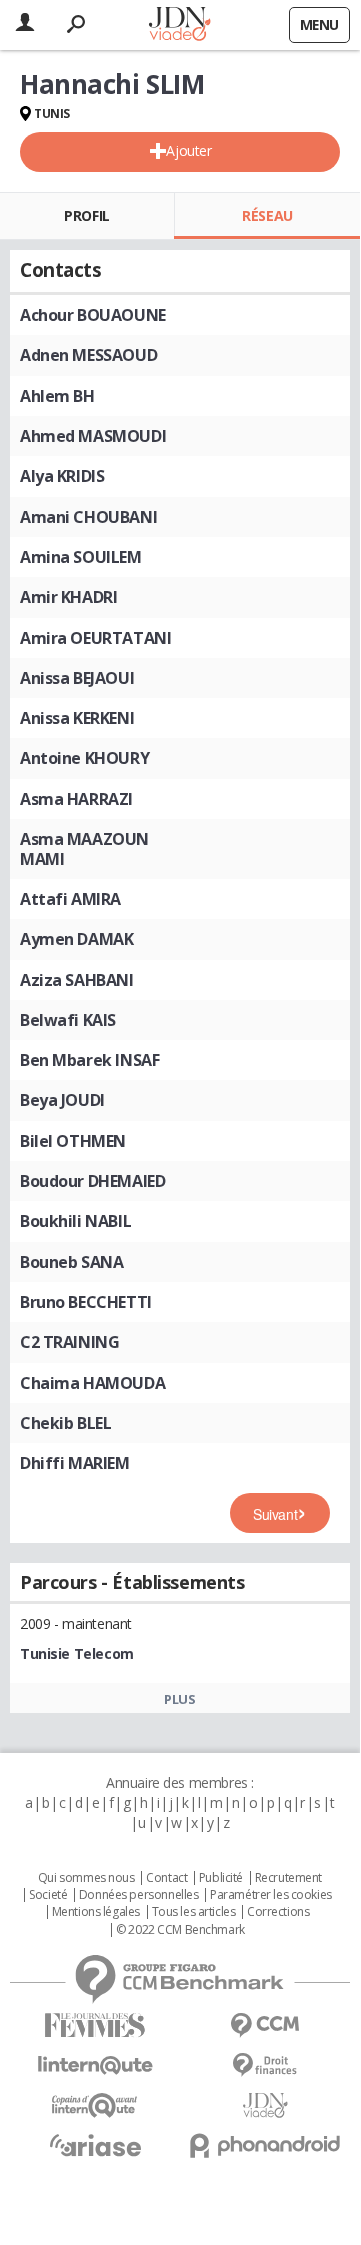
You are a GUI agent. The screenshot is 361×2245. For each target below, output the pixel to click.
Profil (86, 215)
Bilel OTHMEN (73, 1141)
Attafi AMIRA (70, 899)
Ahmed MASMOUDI (93, 436)
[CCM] (265, 2025)
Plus (179, 1699)
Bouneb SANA (71, 1262)
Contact (166, 1878)
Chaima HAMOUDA (92, 1383)
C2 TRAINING (69, 1342)
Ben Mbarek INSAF (89, 1060)
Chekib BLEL (65, 1423)
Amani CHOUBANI (88, 517)
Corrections (278, 1912)
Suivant (275, 1514)
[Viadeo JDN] (265, 2105)
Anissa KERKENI (77, 718)
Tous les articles (194, 1912)
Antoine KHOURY (84, 758)
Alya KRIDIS (62, 476)
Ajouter (188, 150)
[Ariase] (95, 2145)
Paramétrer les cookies (271, 1895)
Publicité (221, 1878)
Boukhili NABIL (75, 1221)
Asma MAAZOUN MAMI (84, 849)
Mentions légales (96, 1912)
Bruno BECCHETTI (86, 1302)
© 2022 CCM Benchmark (180, 1930)
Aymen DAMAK (76, 939)
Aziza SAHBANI (77, 980)
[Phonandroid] (265, 2145)
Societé (48, 1895)
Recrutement (288, 1878)
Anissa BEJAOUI (77, 678)
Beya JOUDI (62, 1100)
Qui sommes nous (86, 1878)
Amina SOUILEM (81, 557)
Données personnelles (139, 1895)
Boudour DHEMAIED (92, 1181)
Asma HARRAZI (76, 799)
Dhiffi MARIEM (75, 1463)
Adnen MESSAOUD (88, 355)
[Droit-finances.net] (265, 2065)
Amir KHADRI (68, 597)
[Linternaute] (95, 2065)
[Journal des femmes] (95, 2025)
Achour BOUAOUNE (93, 315)
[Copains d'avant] (95, 2105)
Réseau (267, 215)
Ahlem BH (57, 396)
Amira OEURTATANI (95, 638)
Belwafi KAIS (68, 1020)
